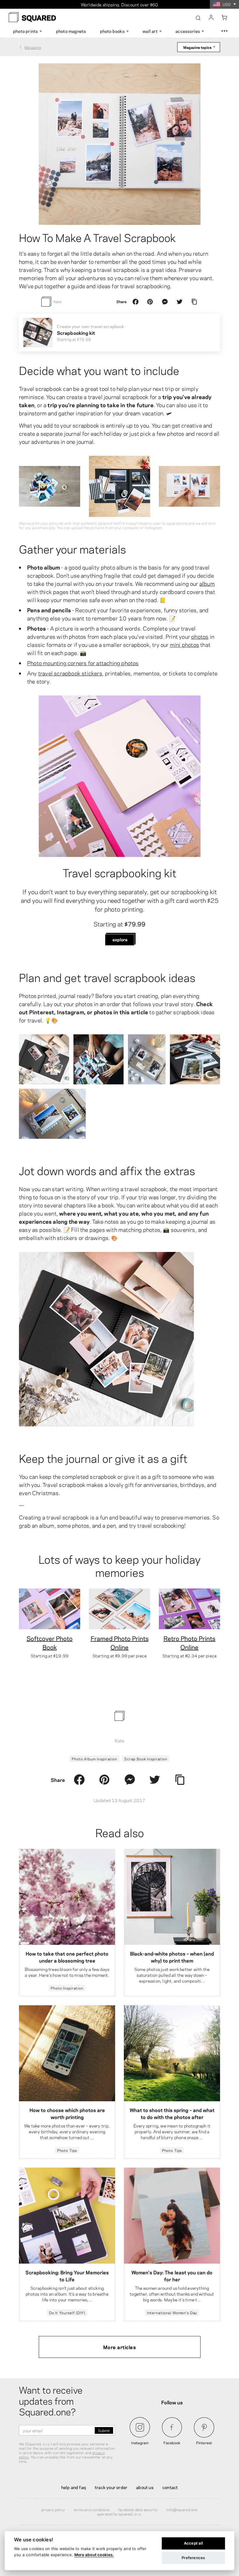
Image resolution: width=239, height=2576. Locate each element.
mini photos (184, 644)
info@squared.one (182, 2509)
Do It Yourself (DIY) (67, 2312)
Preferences (193, 2558)
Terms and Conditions (91, 2509)
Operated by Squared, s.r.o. (119, 2514)
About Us (145, 2487)
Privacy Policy (53, 2509)
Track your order (111, 2487)
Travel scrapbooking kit (119, 872)
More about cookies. (94, 2555)
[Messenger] (165, 302)
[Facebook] (136, 302)
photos (200, 636)
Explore (120, 939)
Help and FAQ (74, 2487)
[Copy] (194, 302)
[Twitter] (180, 302)
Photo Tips (67, 2150)
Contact (170, 2487)
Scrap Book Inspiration (146, 1759)
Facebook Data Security (138, 2509)
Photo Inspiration (67, 1988)
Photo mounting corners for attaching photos (83, 663)
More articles (120, 2347)
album (207, 583)
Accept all (193, 2543)
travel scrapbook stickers (70, 673)
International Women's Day (172, 2312)
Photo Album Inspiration (94, 1759)
